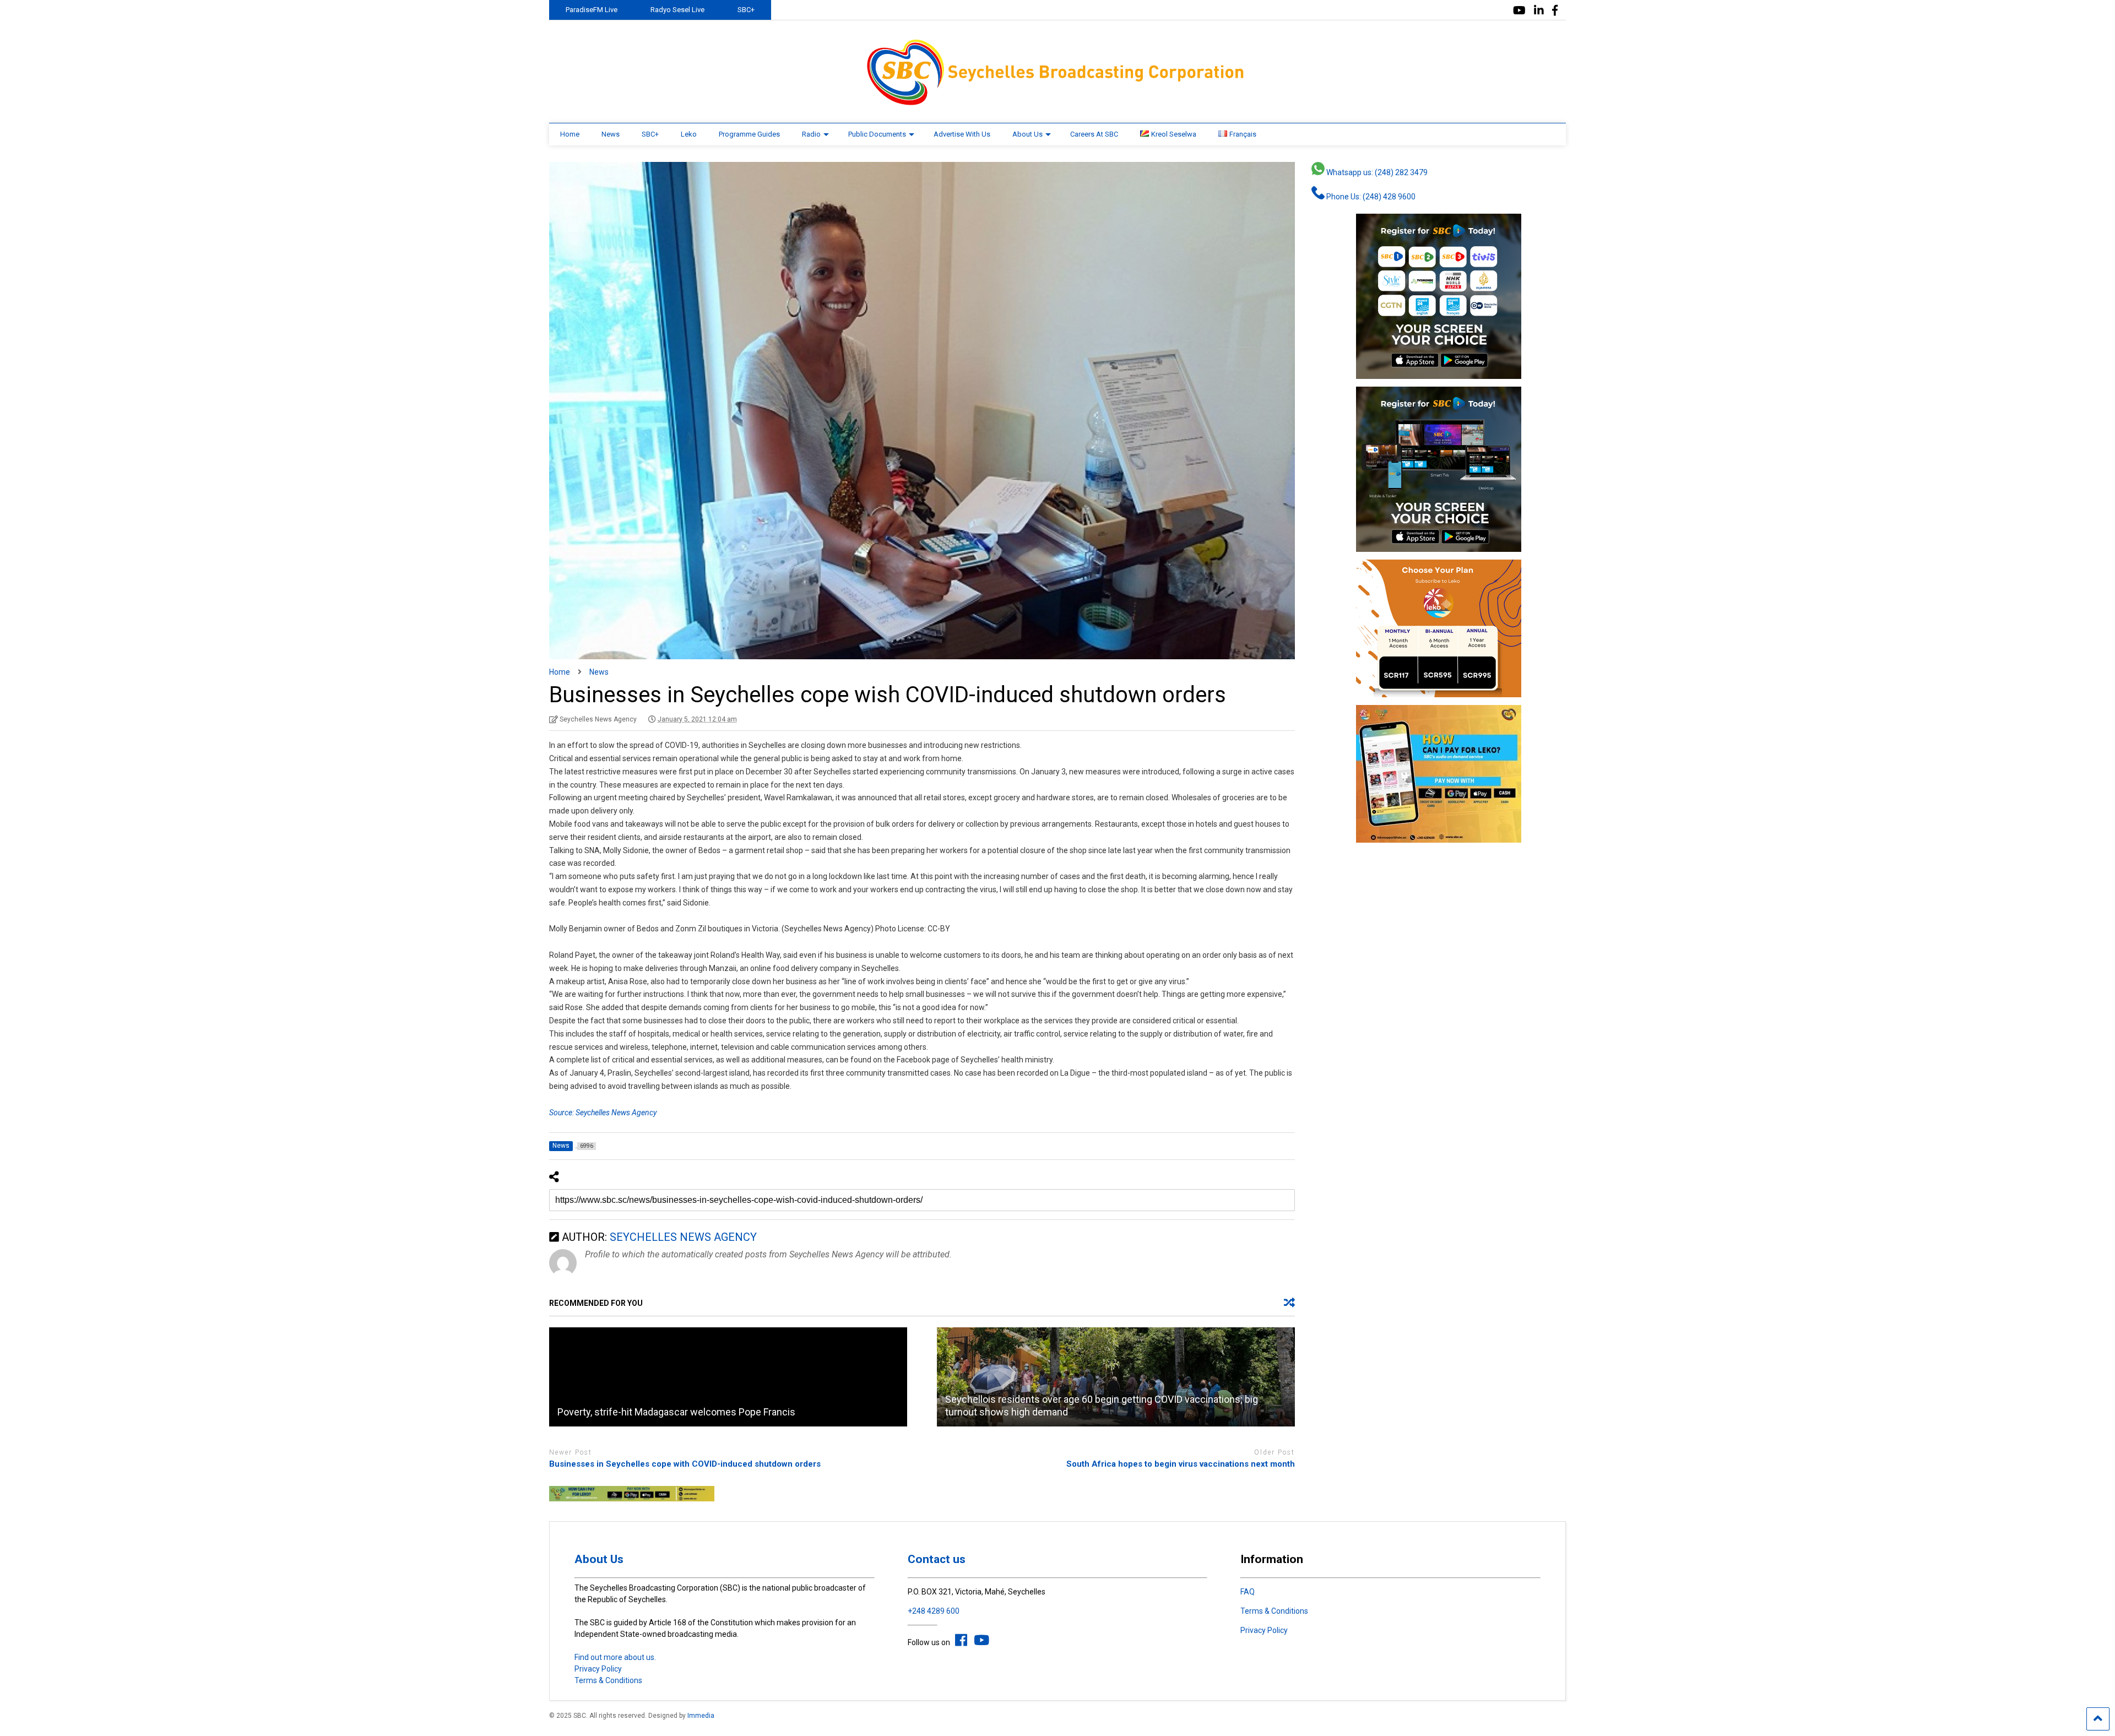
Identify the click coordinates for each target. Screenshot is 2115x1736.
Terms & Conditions (608, 1680)
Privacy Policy (598, 1669)
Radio (811, 134)
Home (570, 134)
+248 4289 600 (934, 1611)
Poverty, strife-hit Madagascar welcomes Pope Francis (676, 1412)
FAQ (1248, 1592)
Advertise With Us (962, 134)
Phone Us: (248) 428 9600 (1370, 197)
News (611, 134)
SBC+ (746, 10)
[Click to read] (728, 1377)
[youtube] (1519, 11)
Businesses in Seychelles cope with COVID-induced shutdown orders (685, 1464)
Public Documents (877, 134)
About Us (1027, 134)
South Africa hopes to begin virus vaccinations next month (1181, 1464)
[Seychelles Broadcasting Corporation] (1057, 104)
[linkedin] (1539, 11)
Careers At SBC (1094, 134)
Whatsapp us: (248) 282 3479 (1376, 172)
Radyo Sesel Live (677, 10)
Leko (689, 134)
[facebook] (1555, 11)
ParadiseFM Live (592, 10)
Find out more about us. (615, 1657)
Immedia (701, 1716)
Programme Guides (749, 134)
